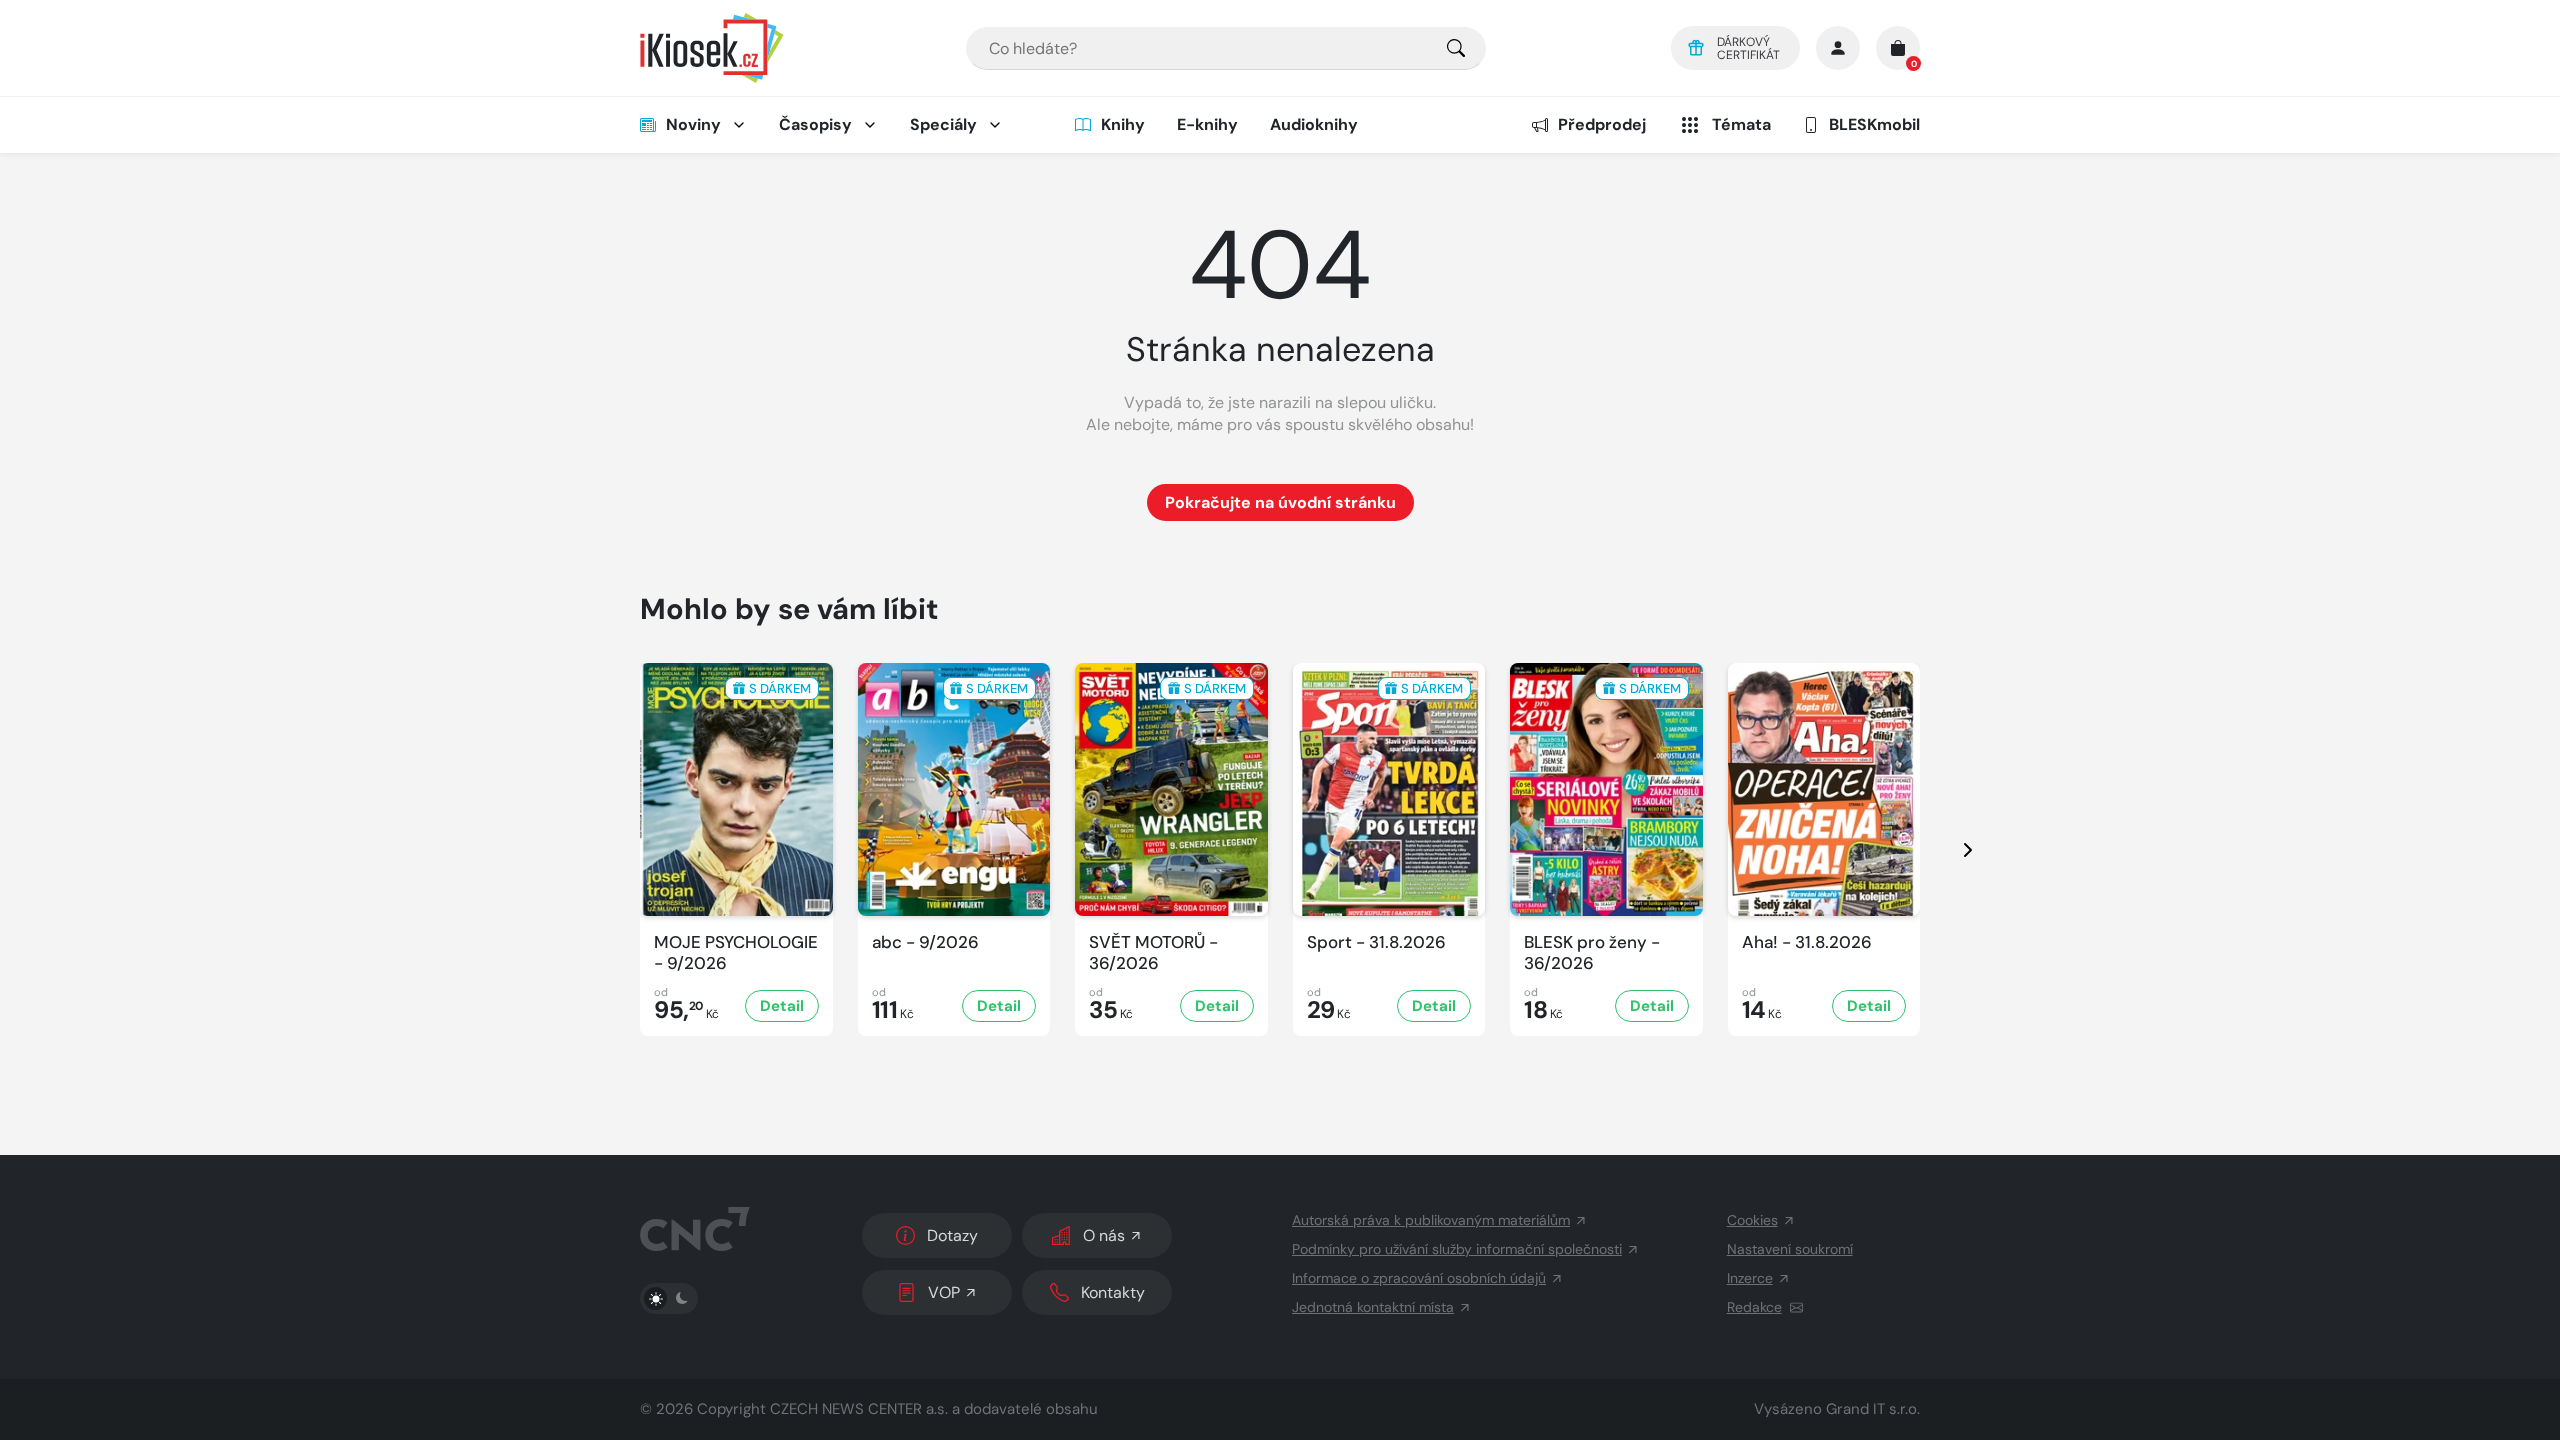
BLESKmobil (1874, 124)
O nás (1104, 1235)
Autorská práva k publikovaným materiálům (1431, 1220)
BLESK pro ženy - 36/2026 (1592, 953)
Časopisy (815, 124)
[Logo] (712, 48)
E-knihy (1207, 124)
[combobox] (1226, 48)
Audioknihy (1314, 124)
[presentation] (1950, 849)
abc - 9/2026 (925, 942)
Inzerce (1750, 1278)
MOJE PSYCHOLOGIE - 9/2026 (736, 953)
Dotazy (952, 1235)
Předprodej (1602, 124)
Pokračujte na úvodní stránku (1280, 502)
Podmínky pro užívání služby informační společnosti (1457, 1249)
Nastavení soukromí (1790, 1249)
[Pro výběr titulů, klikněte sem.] (1456, 48)
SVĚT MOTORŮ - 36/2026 (1153, 953)
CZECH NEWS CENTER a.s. (859, 1409)
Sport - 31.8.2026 (1376, 942)
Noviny (693, 124)
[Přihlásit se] (1838, 48)
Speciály (943, 124)
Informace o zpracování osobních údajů (1419, 1278)
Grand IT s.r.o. (1873, 1409)
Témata (1741, 124)
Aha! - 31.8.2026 (1807, 942)
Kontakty (1113, 1292)
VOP (944, 1292)
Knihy (1123, 124)
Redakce (1754, 1307)
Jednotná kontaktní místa (1373, 1307)
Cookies (1752, 1220)
